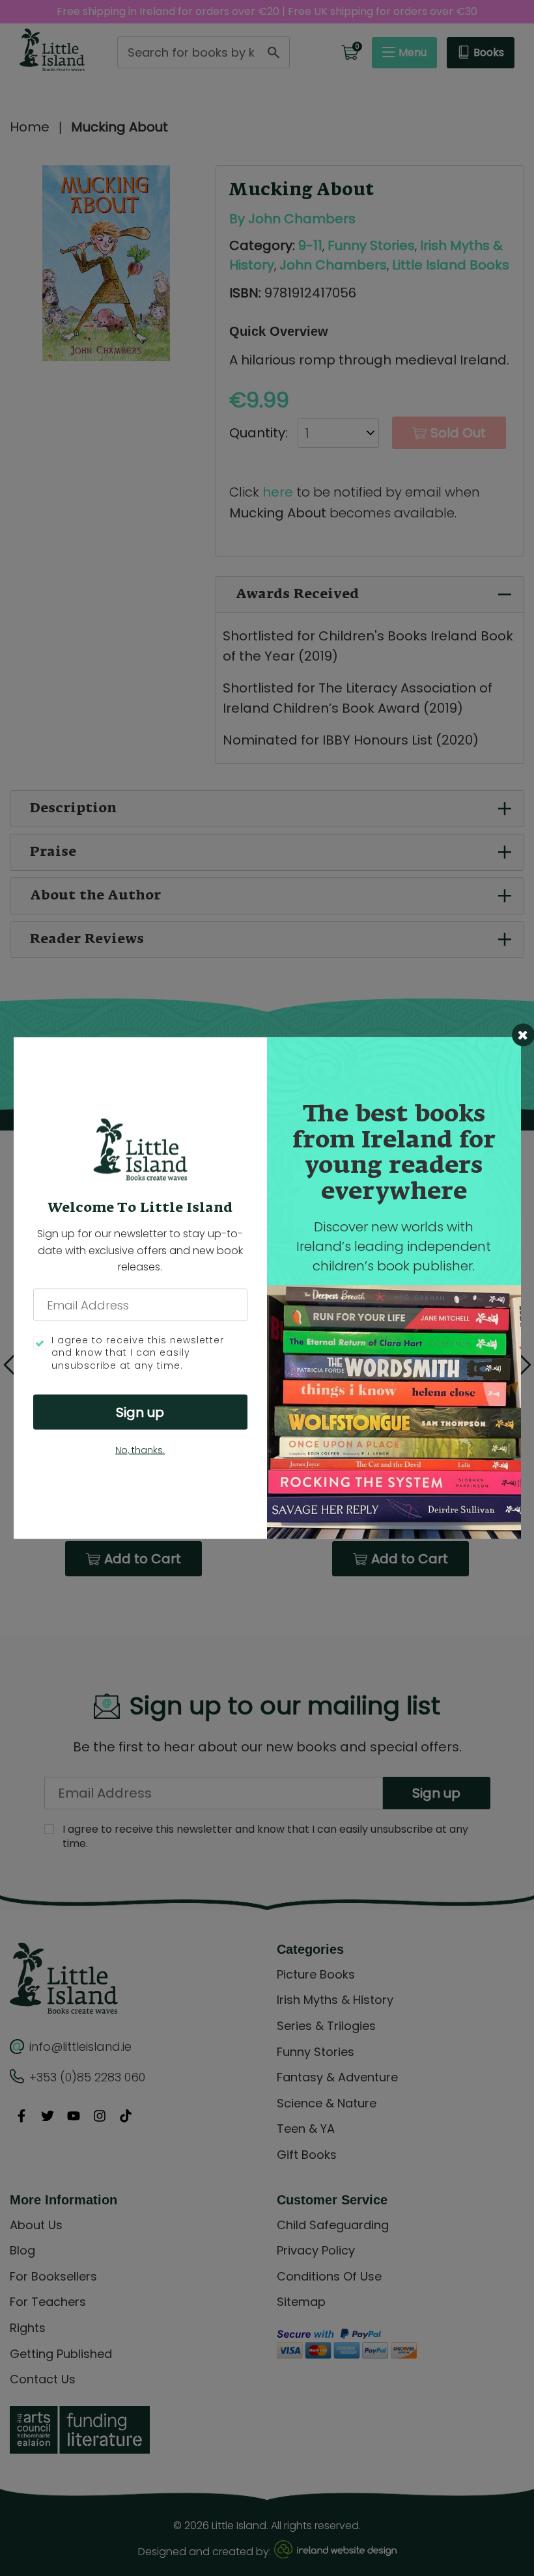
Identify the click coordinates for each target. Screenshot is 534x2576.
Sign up (140, 1412)
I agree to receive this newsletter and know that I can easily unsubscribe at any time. (138, 1352)
